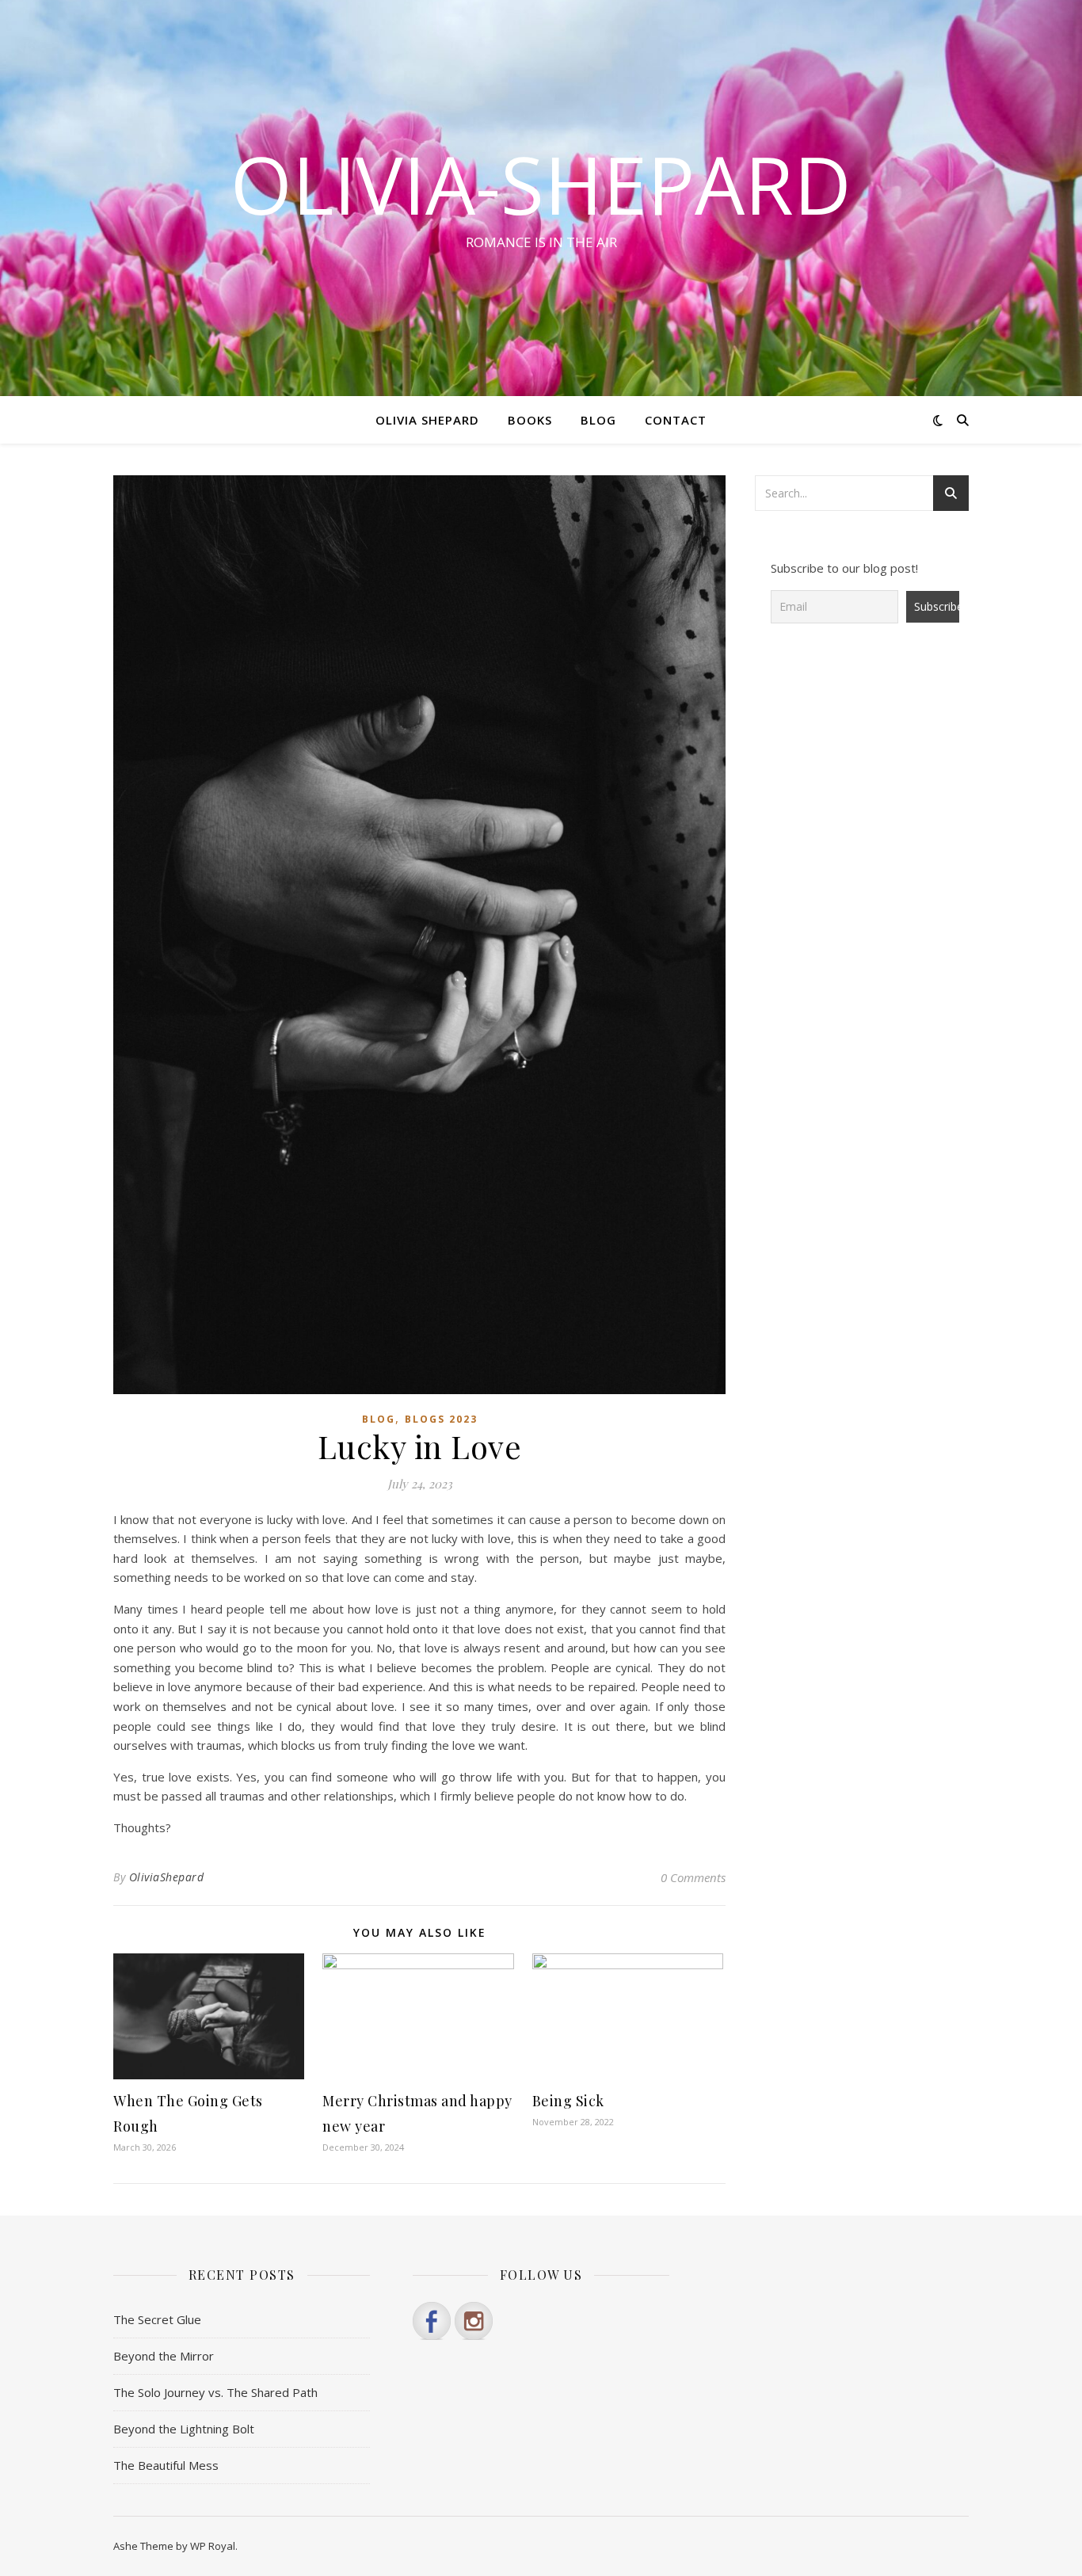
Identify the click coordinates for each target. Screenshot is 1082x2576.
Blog (598, 420)
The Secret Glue (157, 2319)
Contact (676, 420)
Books (530, 420)
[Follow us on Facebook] (432, 2321)
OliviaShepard (167, 1877)
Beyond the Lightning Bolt (184, 2429)
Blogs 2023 (441, 1419)
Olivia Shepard (427, 420)
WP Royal (213, 2546)
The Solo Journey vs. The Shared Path (215, 2392)
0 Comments (693, 1877)
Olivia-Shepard (541, 184)
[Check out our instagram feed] (474, 2321)
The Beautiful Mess (166, 2465)
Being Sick (568, 2101)
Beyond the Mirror (164, 2356)
